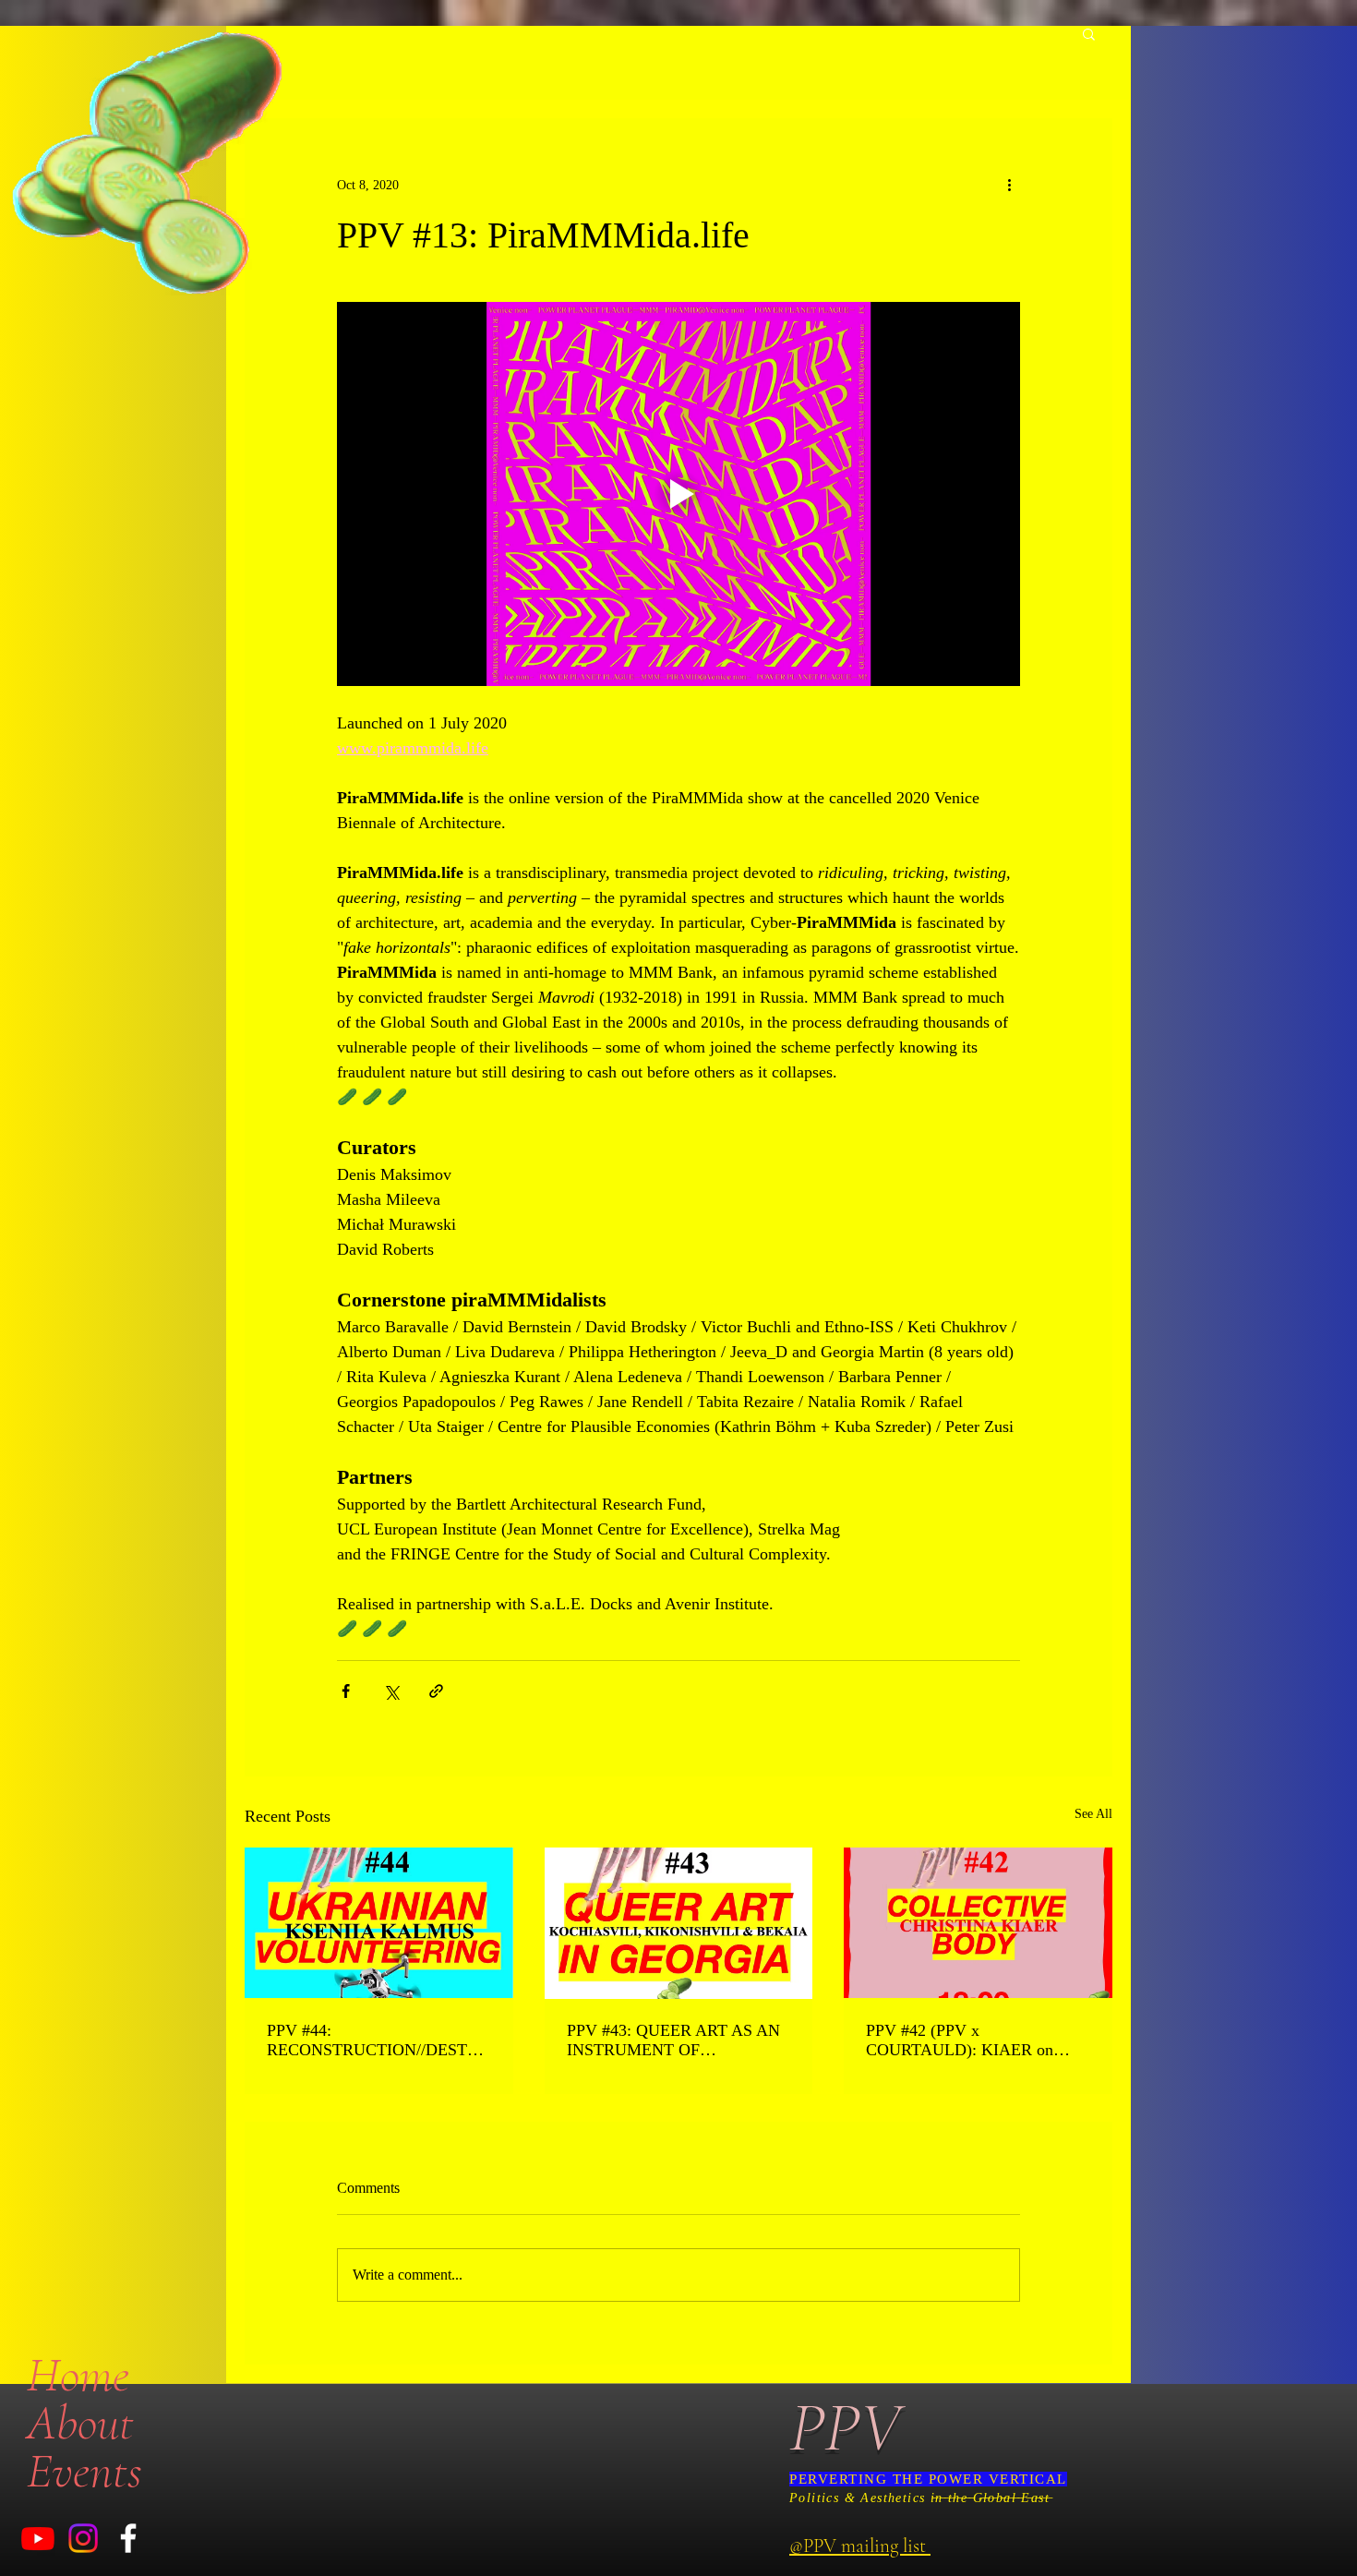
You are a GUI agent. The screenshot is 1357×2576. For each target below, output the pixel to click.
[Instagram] (83, 2538)
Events (84, 2471)
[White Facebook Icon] (128, 2538)
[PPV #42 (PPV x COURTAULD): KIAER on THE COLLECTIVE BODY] (978, 1923)
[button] (1089, 33)
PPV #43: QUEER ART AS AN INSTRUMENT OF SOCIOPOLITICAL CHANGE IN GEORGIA (673, 2040)
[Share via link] (436, 1691)
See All (1093, 1814)
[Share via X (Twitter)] (391, 1691)
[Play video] (678, 494)
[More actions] (1009, 185)
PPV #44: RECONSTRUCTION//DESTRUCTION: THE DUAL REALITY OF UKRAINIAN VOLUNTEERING (378, 2040)
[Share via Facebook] (346, 1691)
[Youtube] (38, 2538)
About (80, 2423)
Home (78, 2375)
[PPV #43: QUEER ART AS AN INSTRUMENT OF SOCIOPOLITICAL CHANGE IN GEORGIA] (679, 1923)
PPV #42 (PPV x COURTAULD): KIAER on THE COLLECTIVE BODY (961, 2040)
